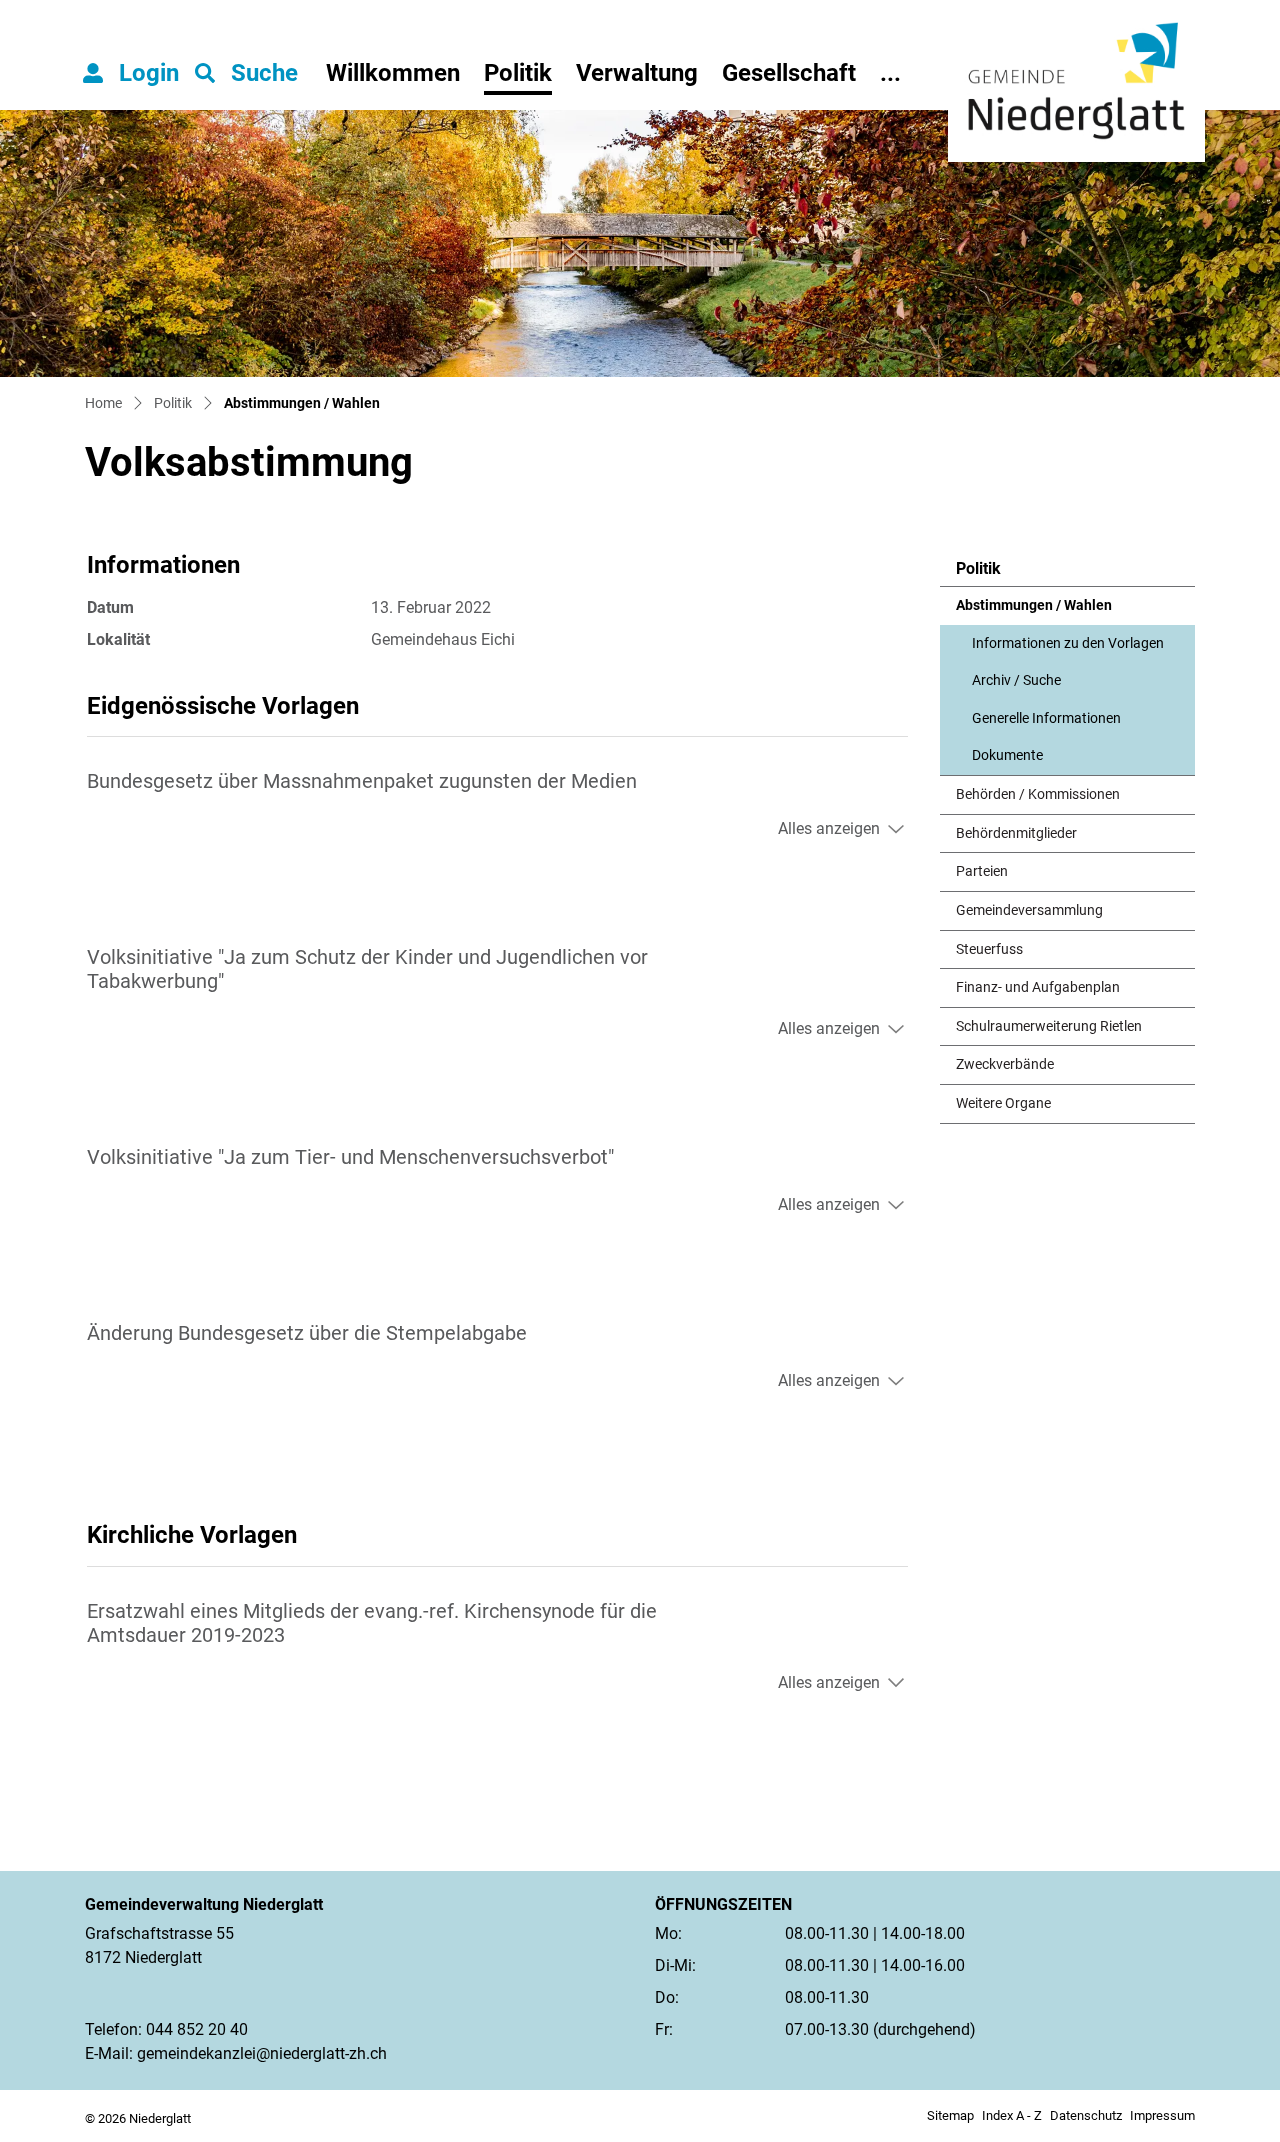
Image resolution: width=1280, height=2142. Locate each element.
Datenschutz (1086, 2115)
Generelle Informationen (1046, 718)
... (890, 73)
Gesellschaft (789, 73)
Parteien (982, 871)
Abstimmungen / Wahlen (1034, 611)
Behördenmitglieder (1016, 833)
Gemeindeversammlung (1029, 910)
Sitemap (950, 2115)
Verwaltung (637, 73)
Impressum (1162, 2115)
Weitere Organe (1003, 1103)
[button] (246, 73)
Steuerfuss (989, 949)
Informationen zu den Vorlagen (1068, 643)
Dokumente (1007, 755)
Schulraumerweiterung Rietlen (1049, 1026)
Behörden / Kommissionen (1038, 794)
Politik (518, 73)
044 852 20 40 (197, 2029)
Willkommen (393, 73)
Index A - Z (1012, 2115)
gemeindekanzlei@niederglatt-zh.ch (262, 2053)
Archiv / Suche (1016, 680)
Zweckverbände (1005, 1064)
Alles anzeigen (829, 828)
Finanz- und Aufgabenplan (1038, 987)
